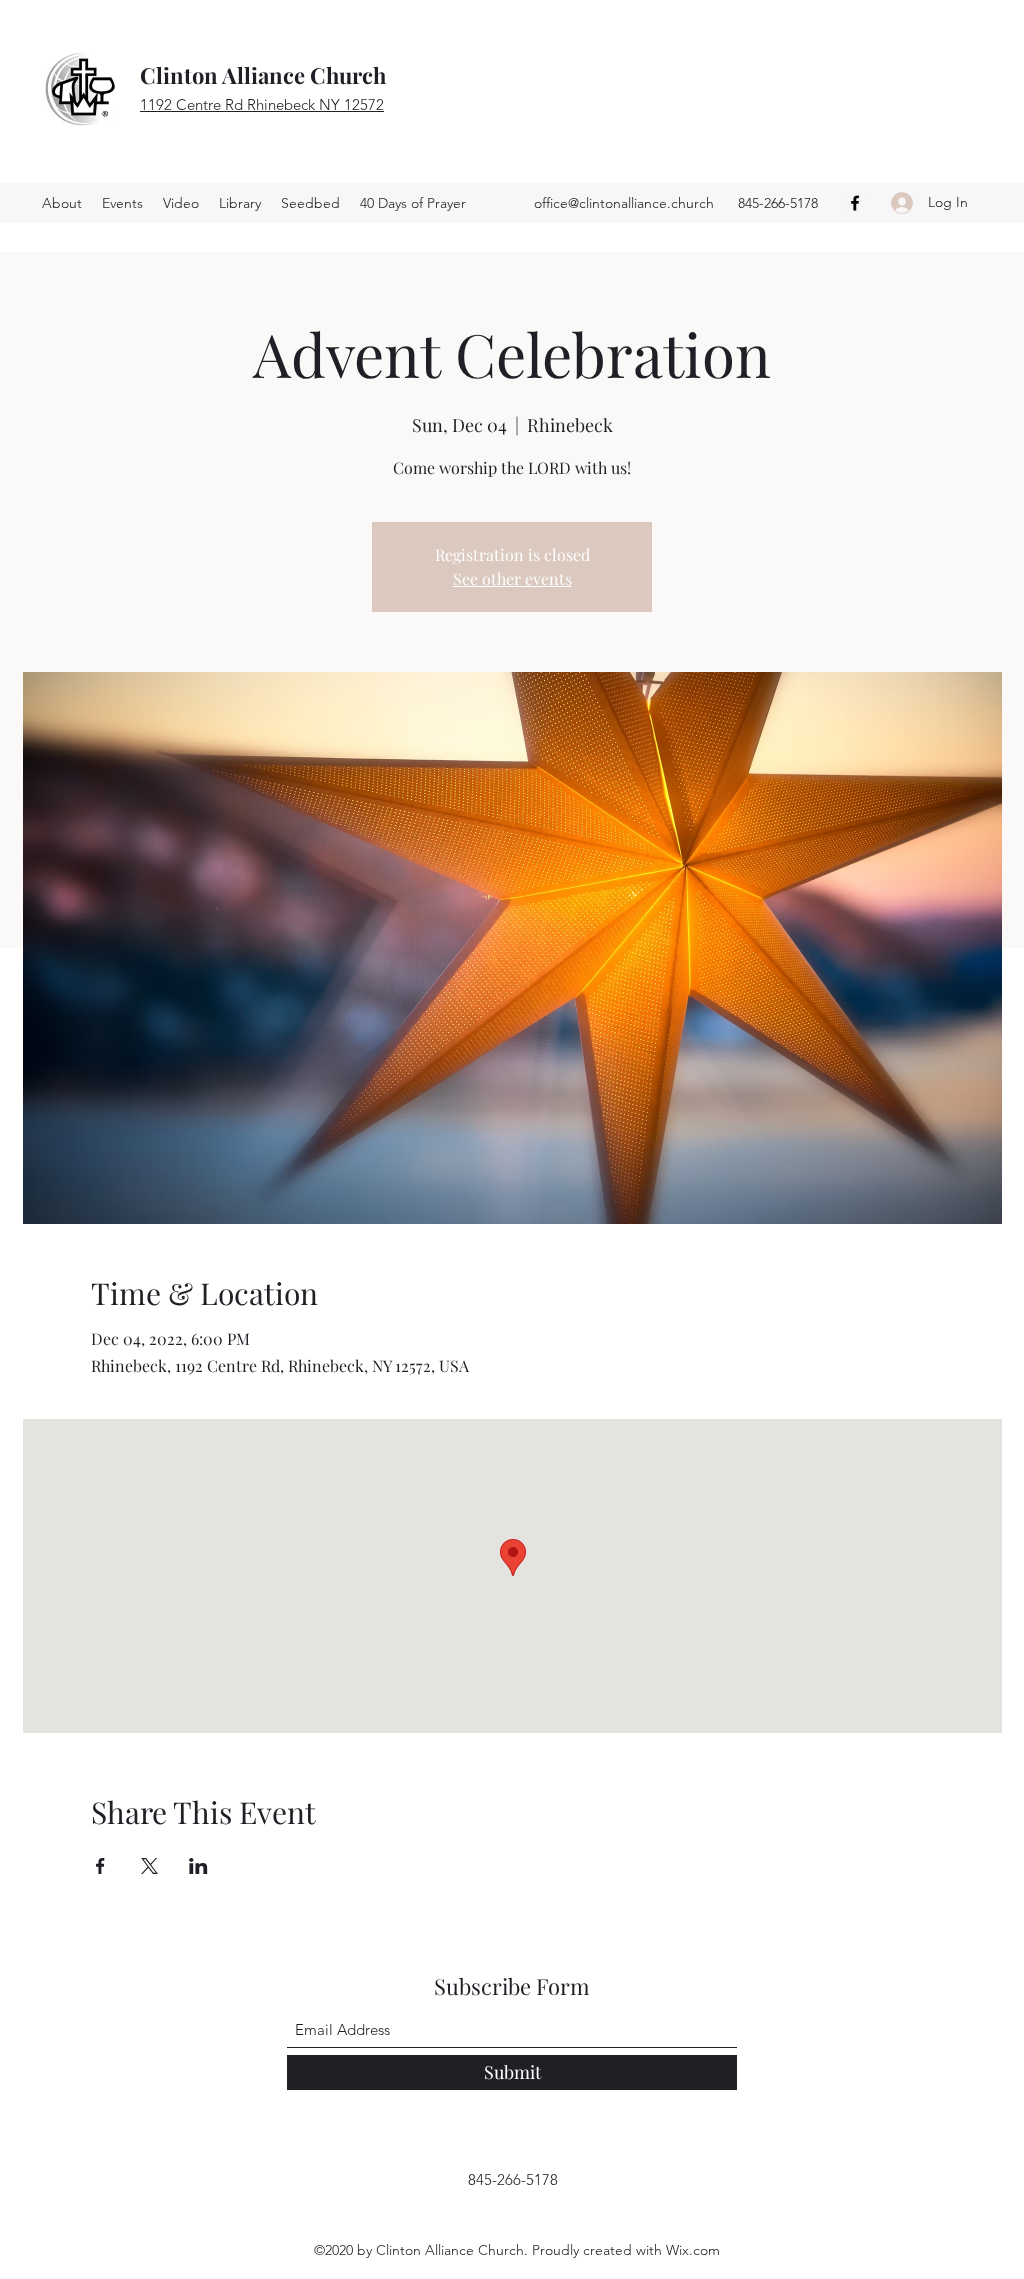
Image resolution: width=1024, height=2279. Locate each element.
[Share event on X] (149, 1866)
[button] (310, 203)
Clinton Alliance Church (263, 75)
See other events (512, 578)
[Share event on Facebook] (100, 1866)
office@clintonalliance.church (624, 203)
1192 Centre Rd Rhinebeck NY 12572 (262, 104)
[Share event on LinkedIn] (198, 1866)
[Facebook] (855, 203)
